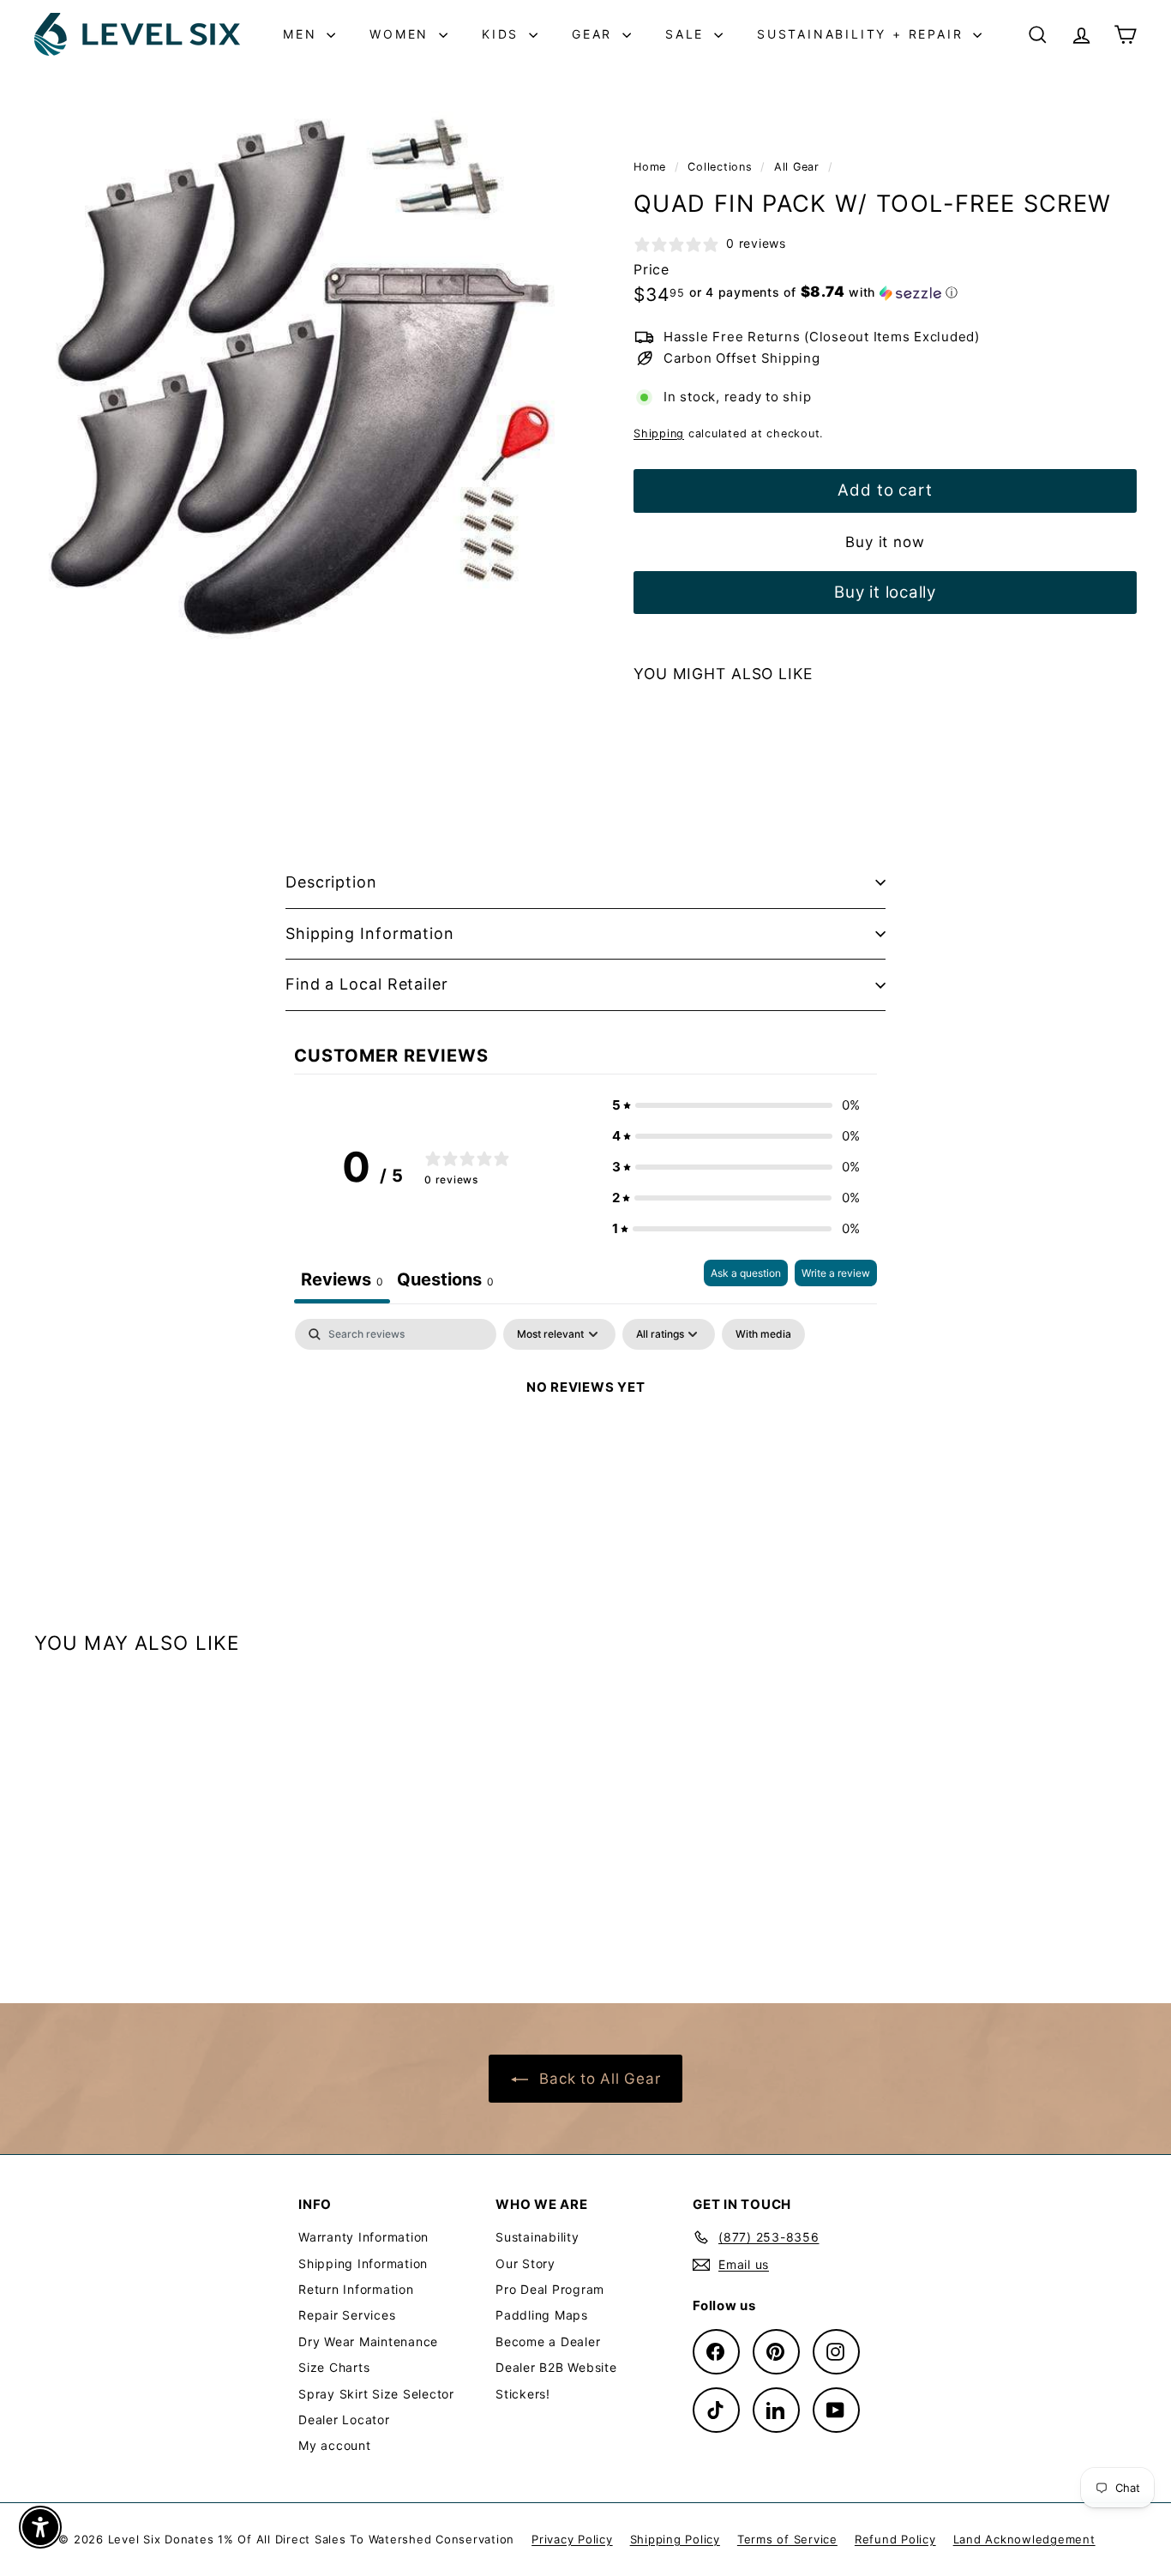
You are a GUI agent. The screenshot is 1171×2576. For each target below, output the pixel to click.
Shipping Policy (675, 2539)
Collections (722, 167)
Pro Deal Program (550, 2289)
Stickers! (523, 2394)
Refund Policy (895, 2539)
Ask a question (746, 1273)
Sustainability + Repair (863, 34)
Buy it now (885, 542)
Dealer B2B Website (556, 2367)
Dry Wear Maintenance (368, 2341)
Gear (595, 34)
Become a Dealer (548, 2341)
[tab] (445, 1282)
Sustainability (537, 2237)
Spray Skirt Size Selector (376, 2394)
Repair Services (347, 2315)
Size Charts (334, 2367)
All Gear (797, 167)
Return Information (356, 2289)
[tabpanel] (585, 1445)
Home (652, 167)
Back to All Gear (598, 2079)
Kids (503, 34)
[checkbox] (763, 1334)
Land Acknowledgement (1024, 2539)
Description (331, 882)
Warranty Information (363, 2237)
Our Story (525, 2263)
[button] (824, 292)
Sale (688, 34)
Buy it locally (885, 592)
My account (335, 2445)
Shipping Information (370, 933)
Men (303, 34)
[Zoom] (305, 382)
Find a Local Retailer (367, 984)
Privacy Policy (572, 2539)
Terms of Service (787, 2539)
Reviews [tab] (342, 1279)
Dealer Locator (344, 2420)
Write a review (836, 1273)
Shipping (659, 433)
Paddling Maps (542, 2315)
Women (402, 34)
